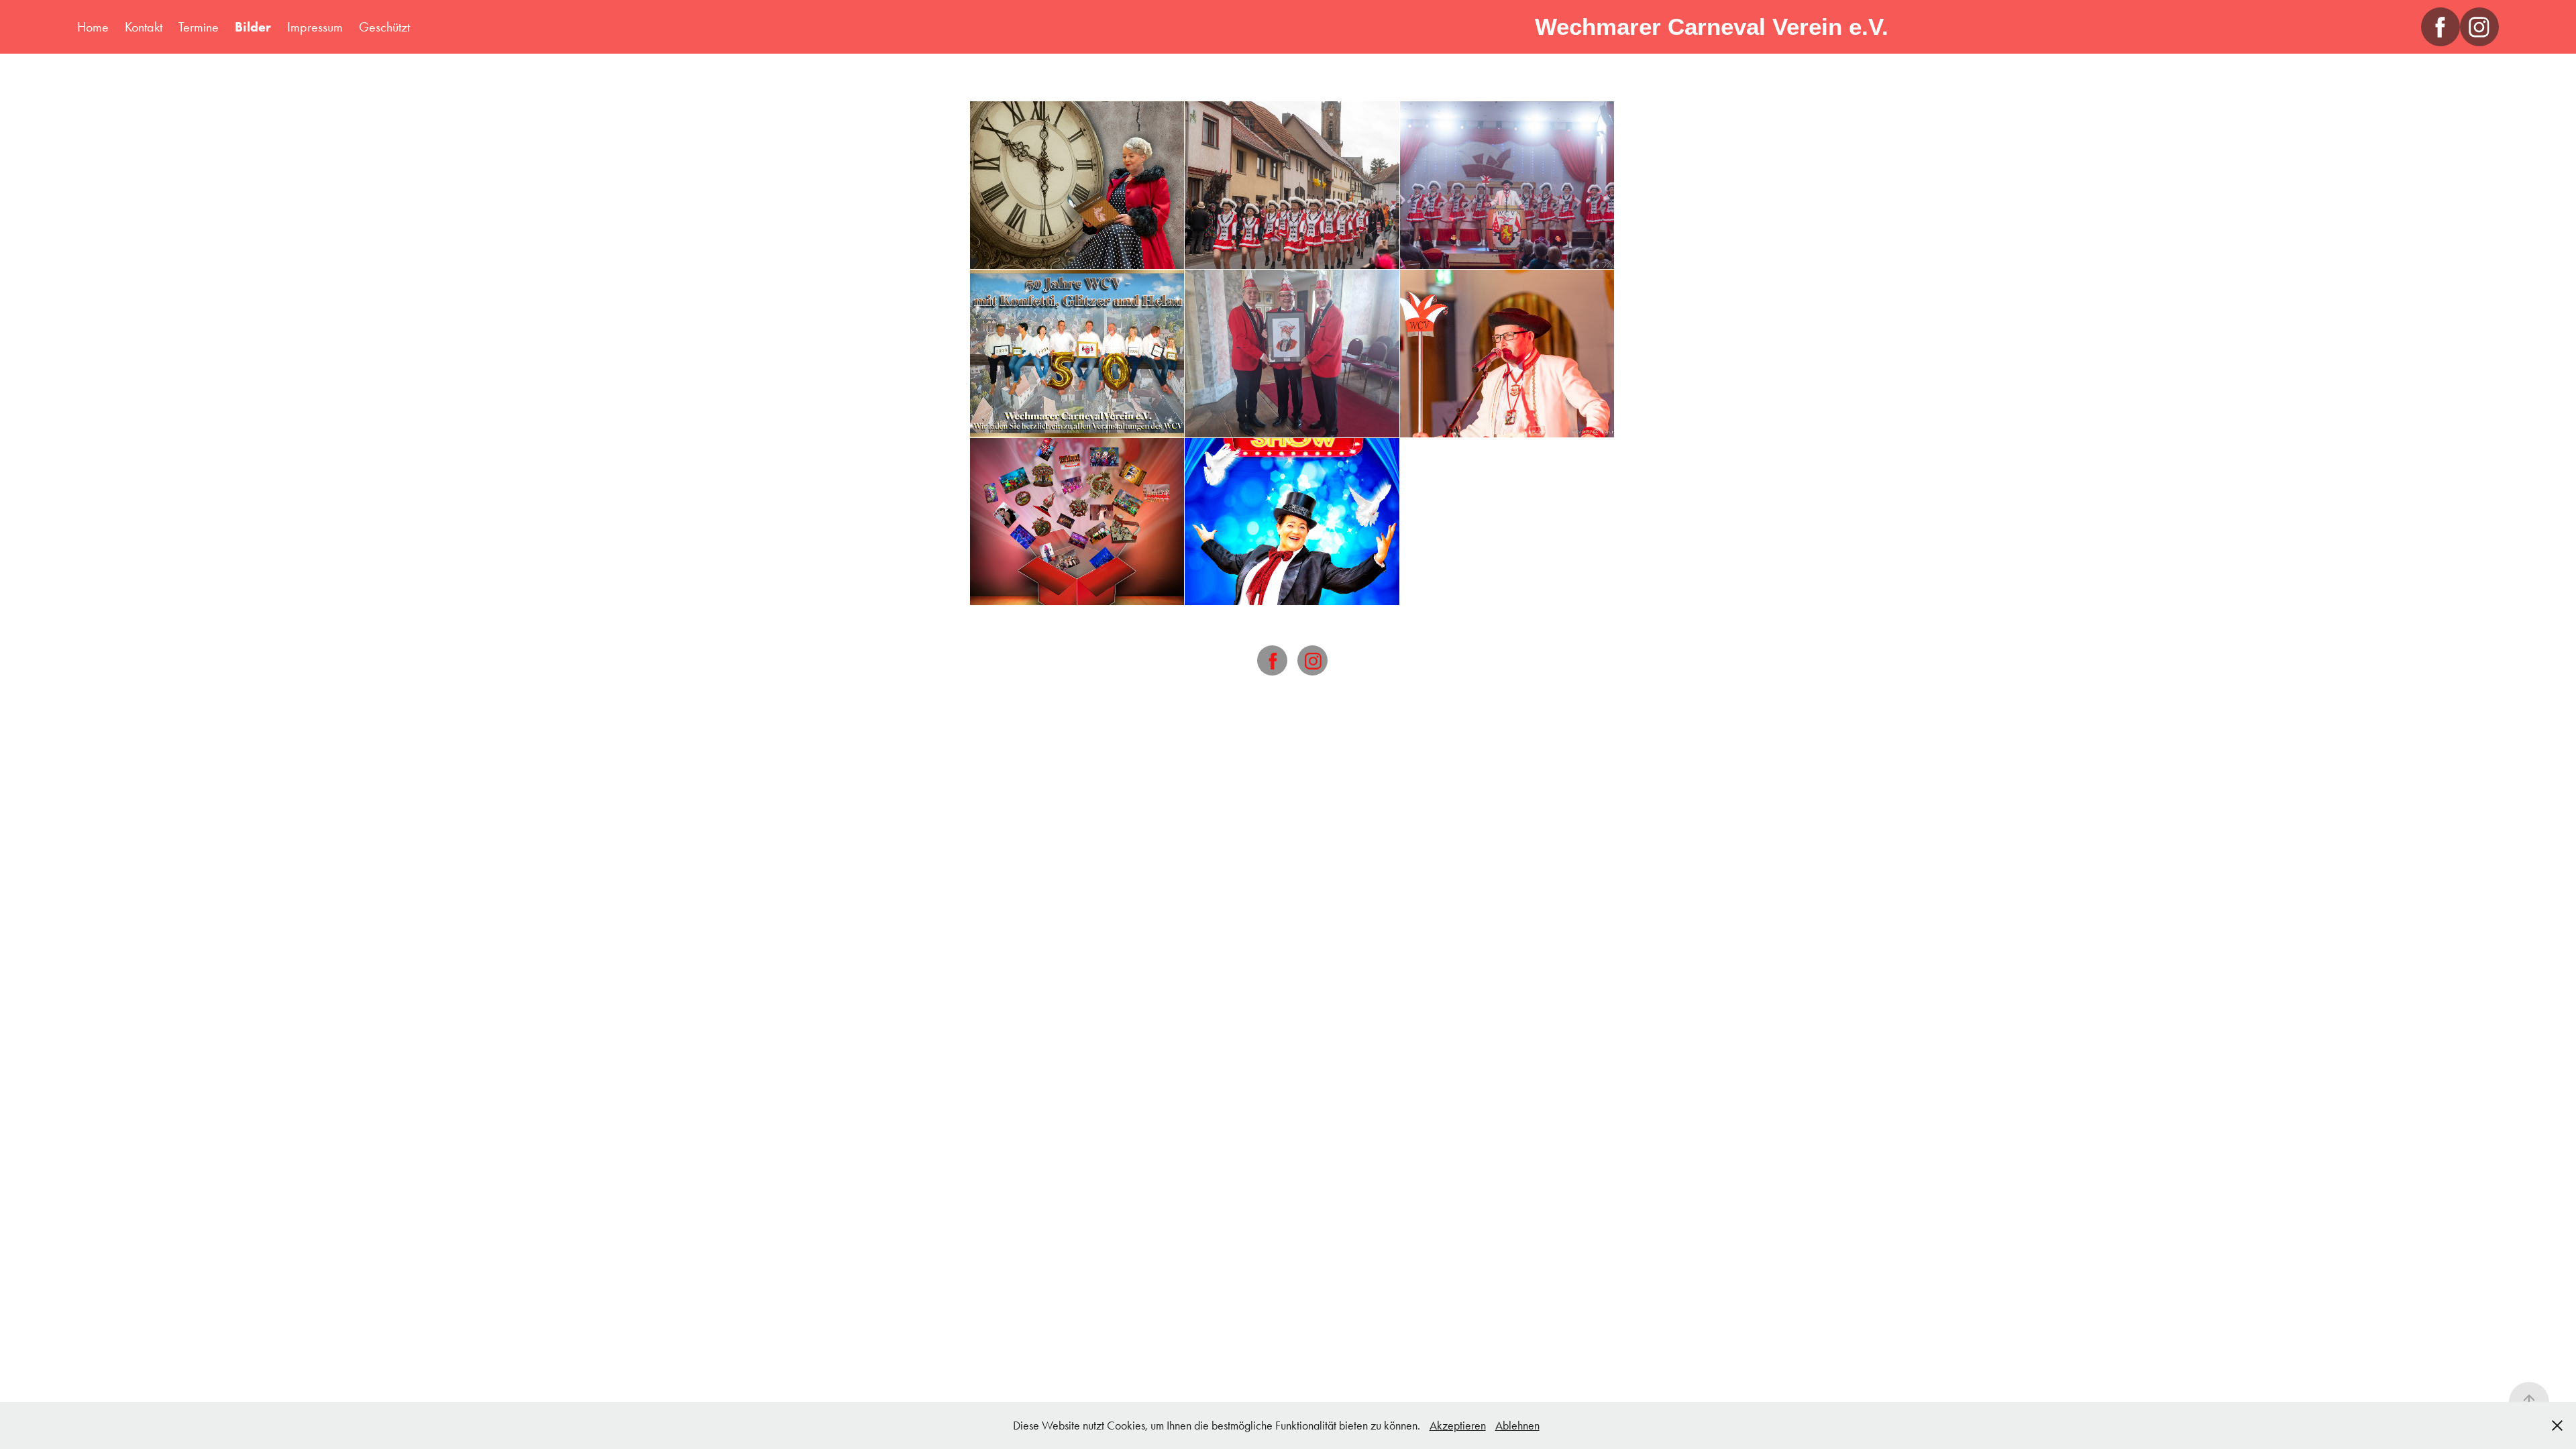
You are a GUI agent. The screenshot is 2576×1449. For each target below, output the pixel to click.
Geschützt (384, 27)
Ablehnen (1517, 1426)
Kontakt (144, 27)
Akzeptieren (1458, 1426)
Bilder (253, 27)
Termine (199, 27)
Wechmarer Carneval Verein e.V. (1712, 26)
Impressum (315, 27)
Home (93, 27)
